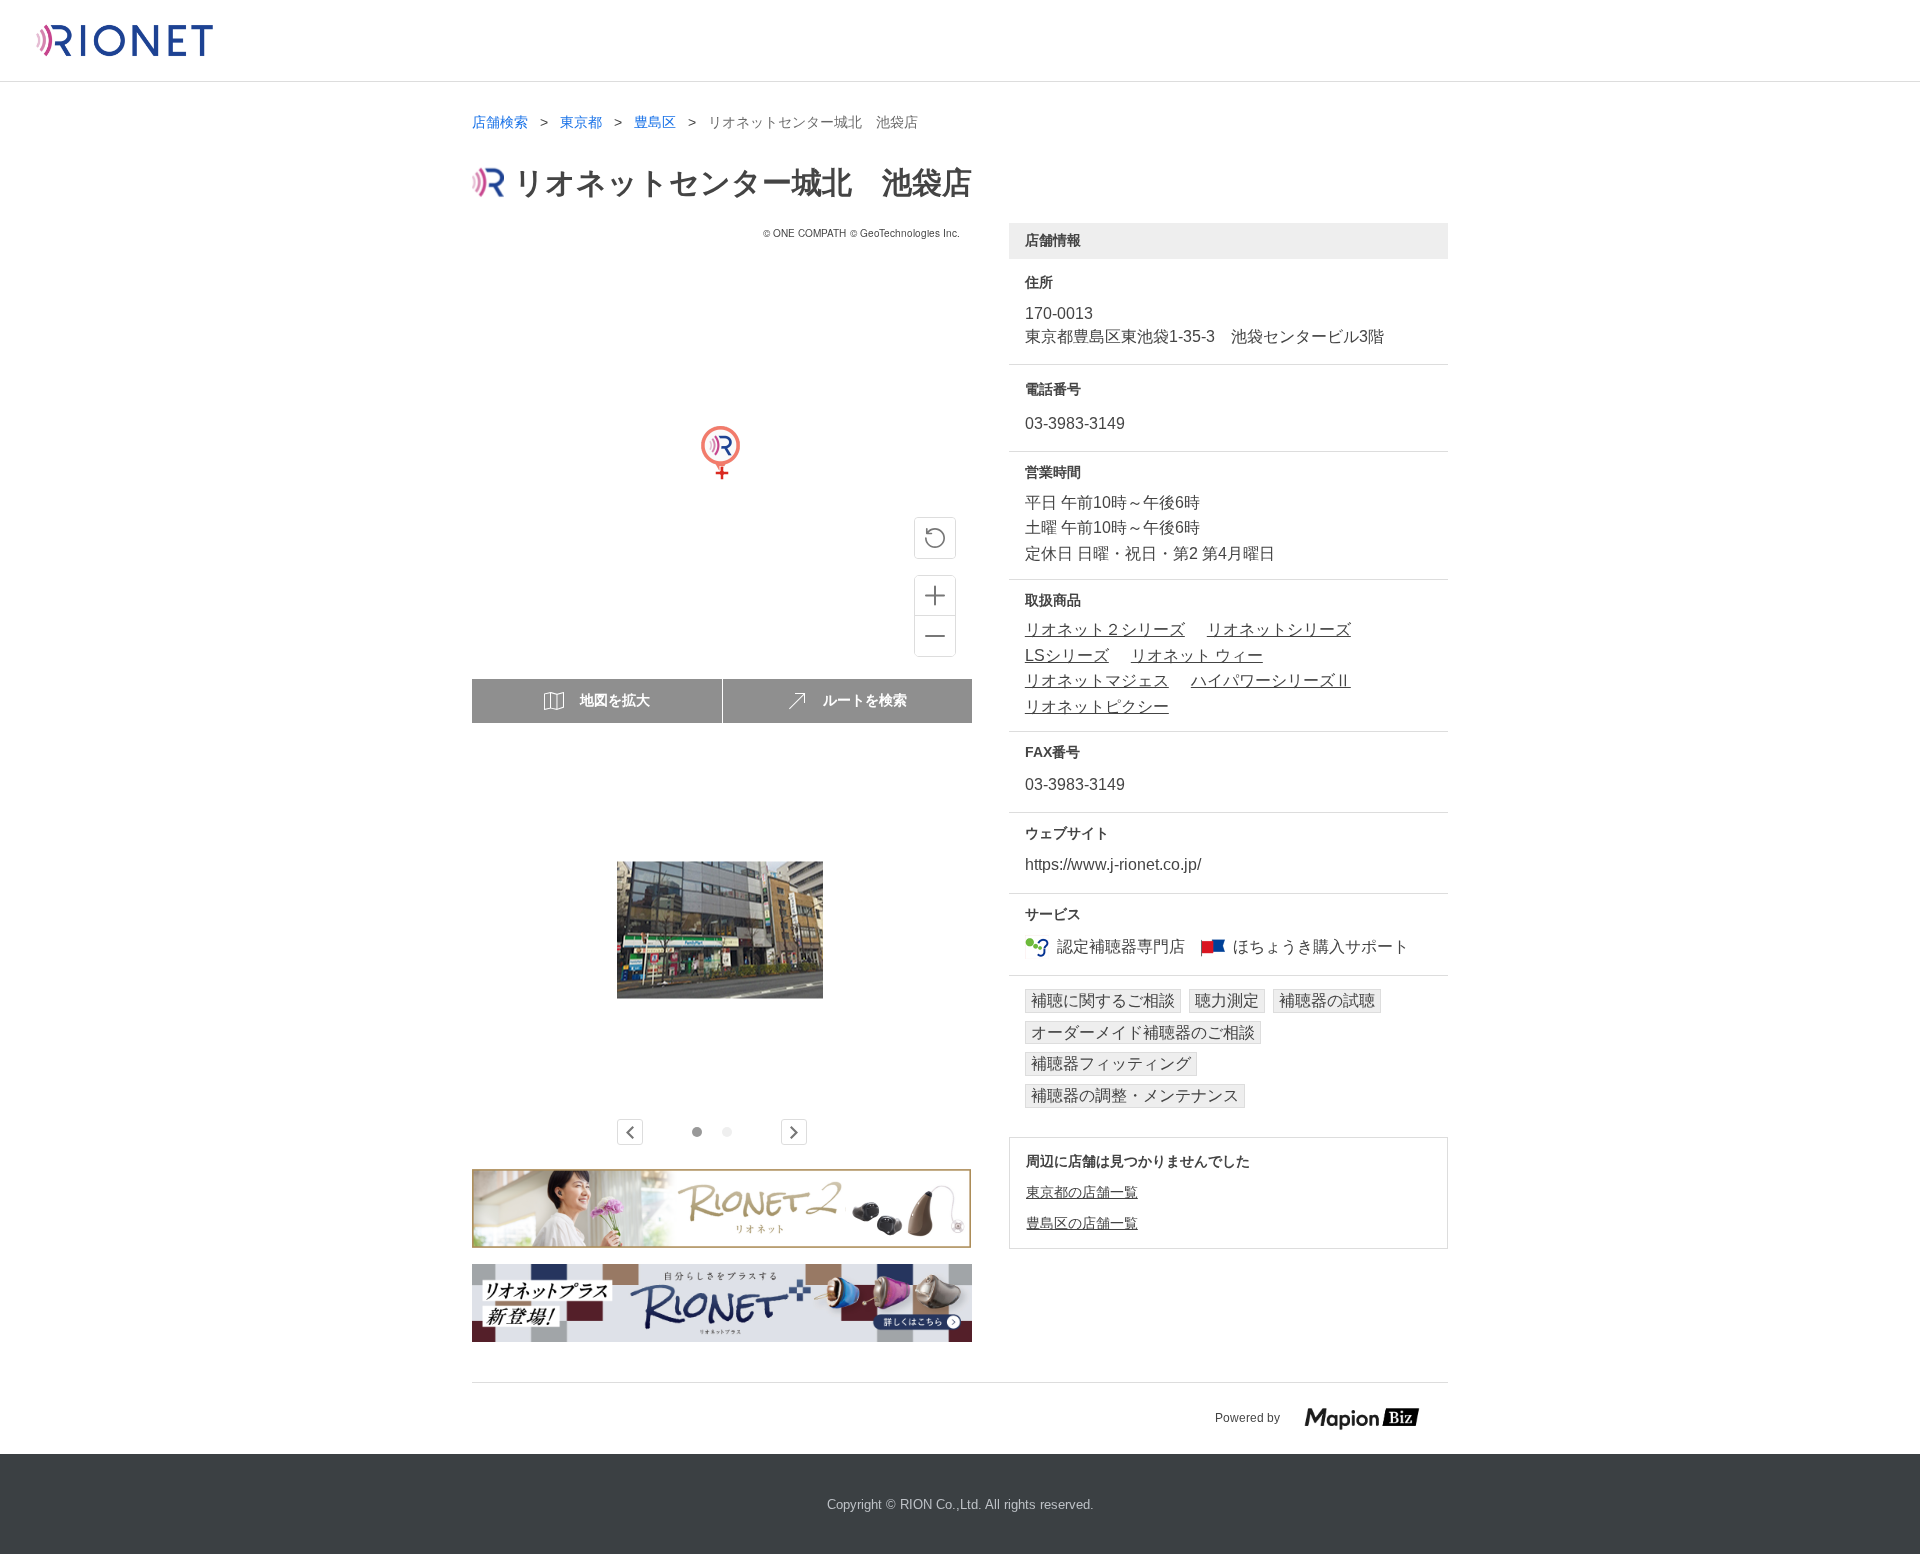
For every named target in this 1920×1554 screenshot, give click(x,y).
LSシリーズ (1067, 655)
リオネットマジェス (1097, 680)
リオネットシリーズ (1279, 629)
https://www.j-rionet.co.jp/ (1113, 864)
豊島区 (655, 122)
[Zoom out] (935, 636)
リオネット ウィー (1197, 655)
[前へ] (630, 1132)
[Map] (720, 473)
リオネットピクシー (1097, 706)
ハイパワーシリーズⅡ (1271, 680)
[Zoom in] (935, 596)
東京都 (581, 122)
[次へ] (794, 1132)
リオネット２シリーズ (1105, 629)
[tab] (697, 1132)
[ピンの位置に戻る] (935, 538)
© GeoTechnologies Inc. (905, 233)
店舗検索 (500, 122)
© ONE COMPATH (804, 233)
